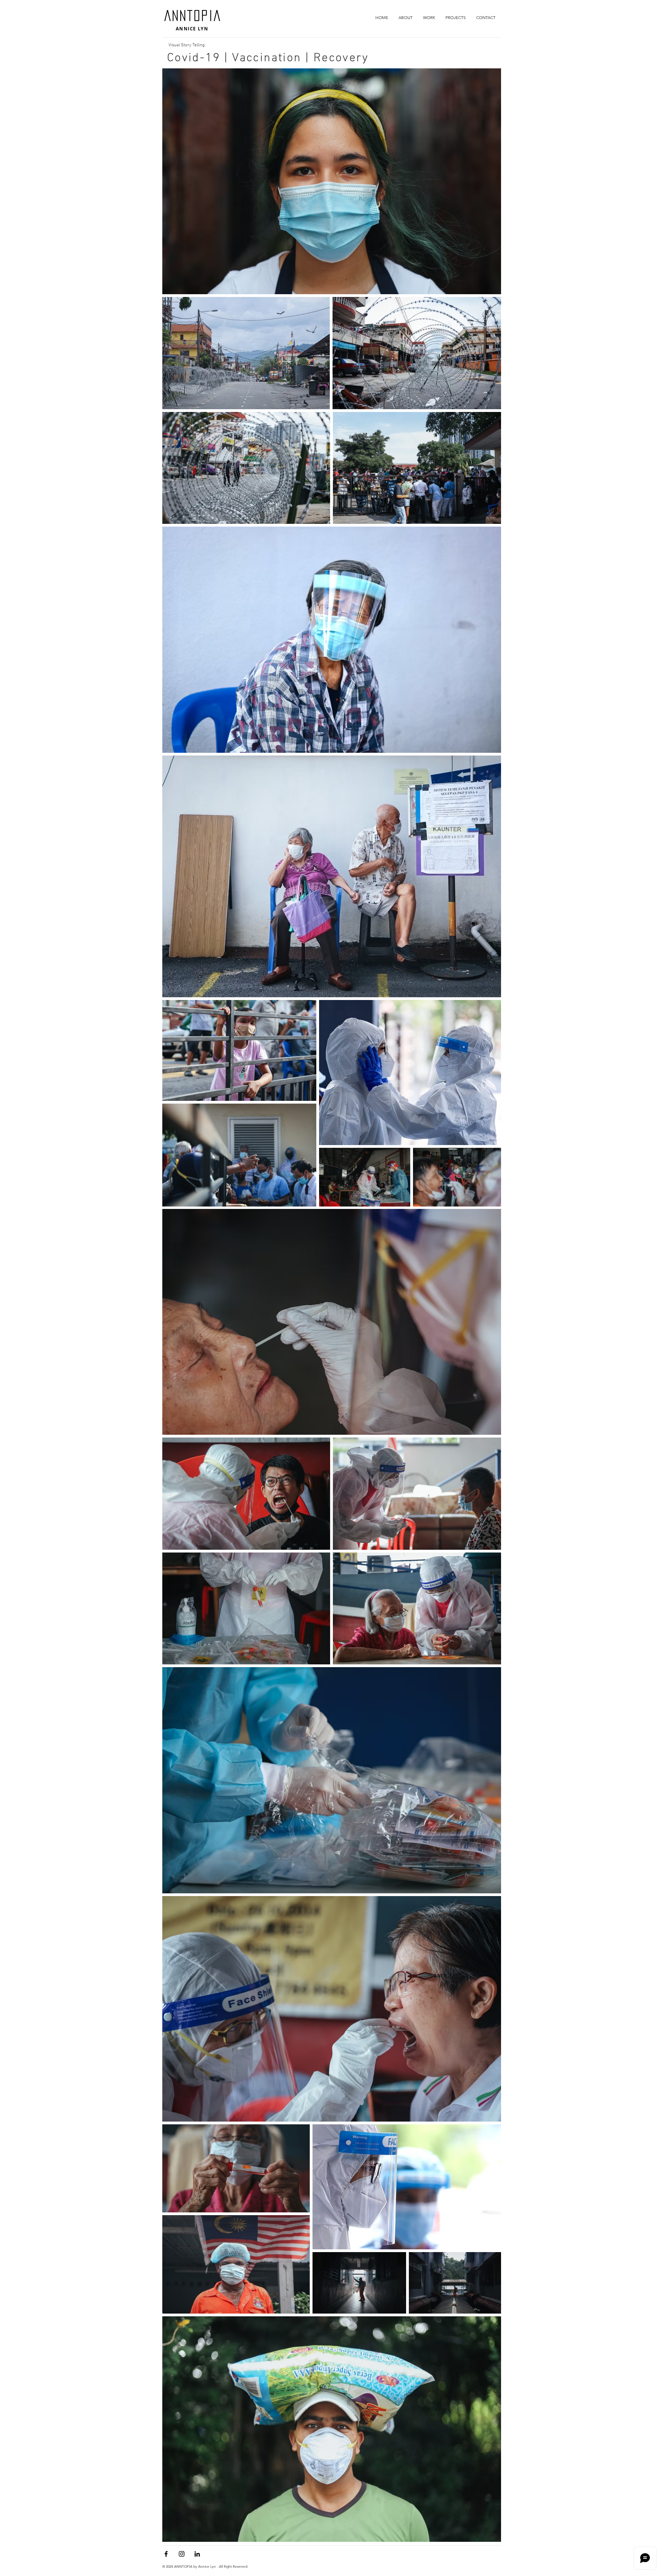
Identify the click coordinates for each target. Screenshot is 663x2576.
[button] (429, 17)
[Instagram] (182, 2554)
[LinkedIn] (197, 2554)
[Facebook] (166, 2554)
